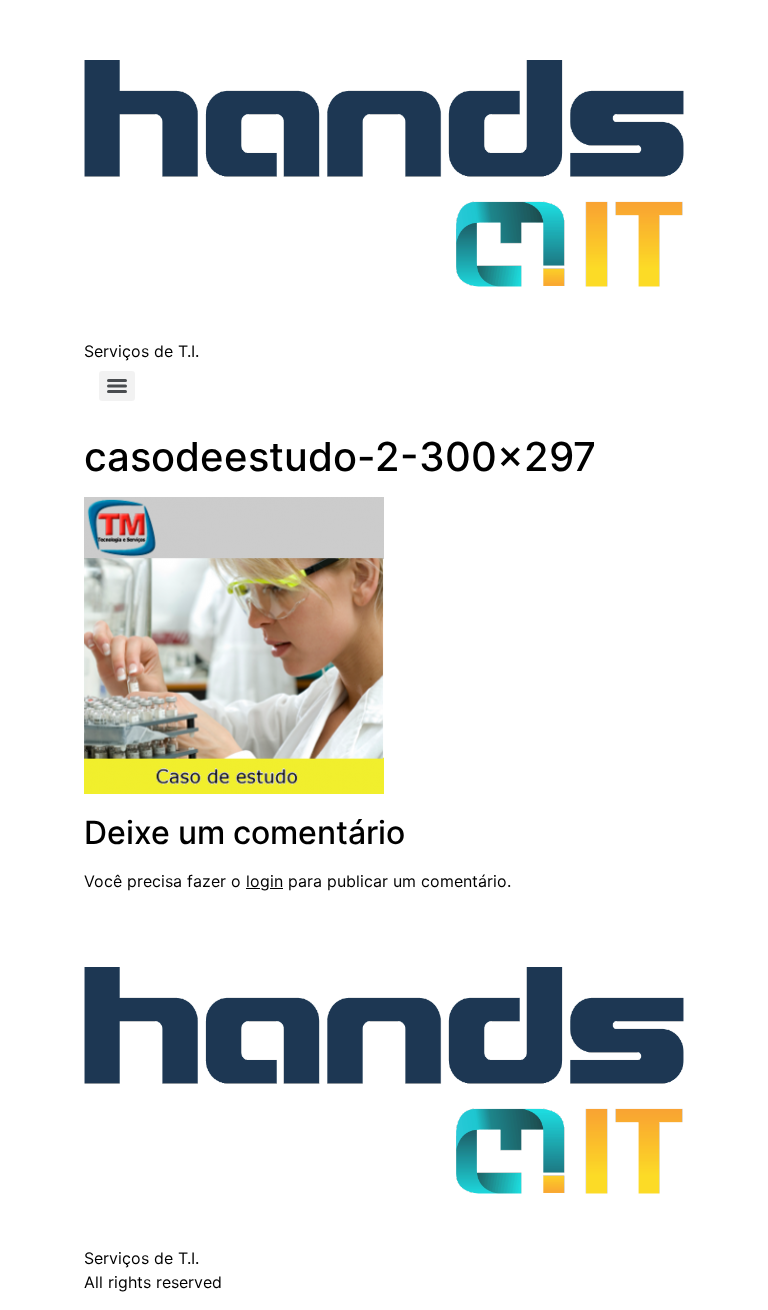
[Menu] (117, 386)
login (264, 881)
